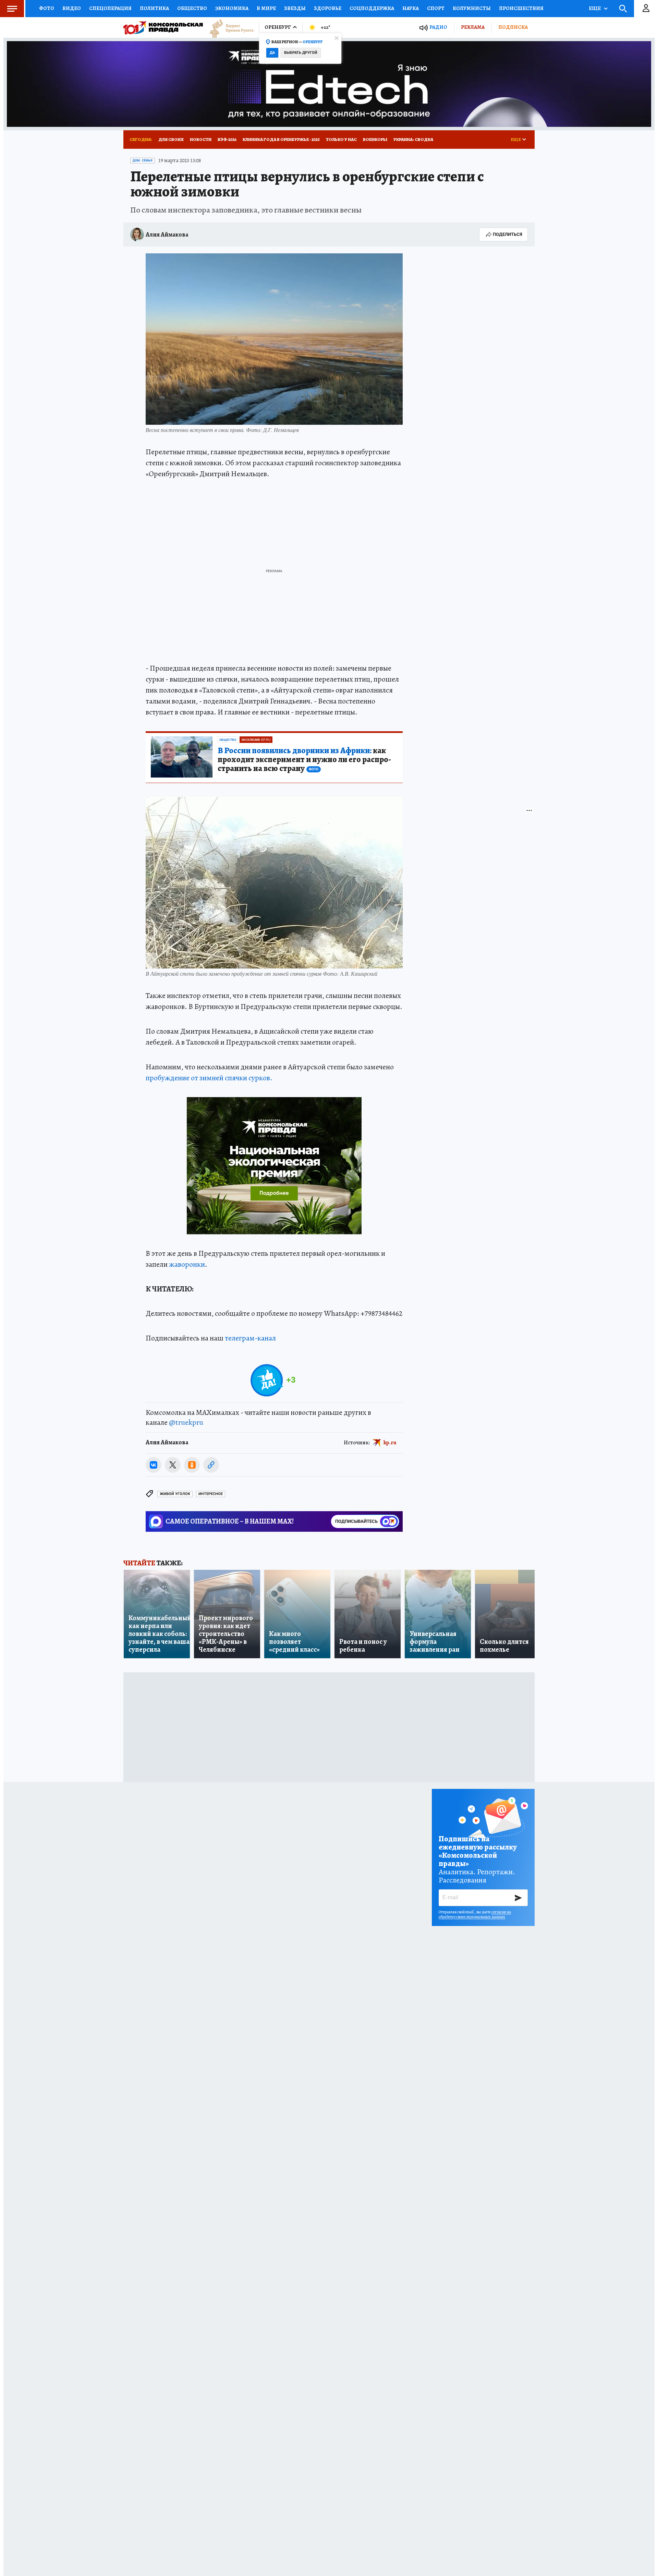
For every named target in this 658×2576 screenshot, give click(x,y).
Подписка (513, 27)
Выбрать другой (301, 53)
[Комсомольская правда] (163, 27)
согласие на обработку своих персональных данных (475, 1914)
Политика (154, 8)
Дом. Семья (143, 160)
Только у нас (341, 139)
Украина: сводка (413, 139)
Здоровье (328, 8)
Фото (47, 8)
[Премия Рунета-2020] (228, 28)
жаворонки (187, 1264)
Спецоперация (110, 8)
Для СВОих (171, 139)
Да (272, 53)
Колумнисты (472, 8)
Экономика (232, 8)
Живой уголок (175, 1494)
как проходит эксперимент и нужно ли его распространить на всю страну (304, 760)
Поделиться (508, 234)
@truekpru (186, 1422)
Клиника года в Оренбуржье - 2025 (281, 139)
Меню (12, 9)
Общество (192, 8)
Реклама (473, 27)
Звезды (295, 8)
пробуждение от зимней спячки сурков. (209, 1078)
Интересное (211, 1494)
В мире (266, 8)
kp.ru (390, 1443)
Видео (72, 8)
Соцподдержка (372, 8)
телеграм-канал (250, 1338)
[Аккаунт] (646, 9)
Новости (201, 139)
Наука (411, 8)
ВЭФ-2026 (227, 139)
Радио (438, 27)
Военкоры (375, 139)
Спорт (436, 8)
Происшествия (521, 8)
